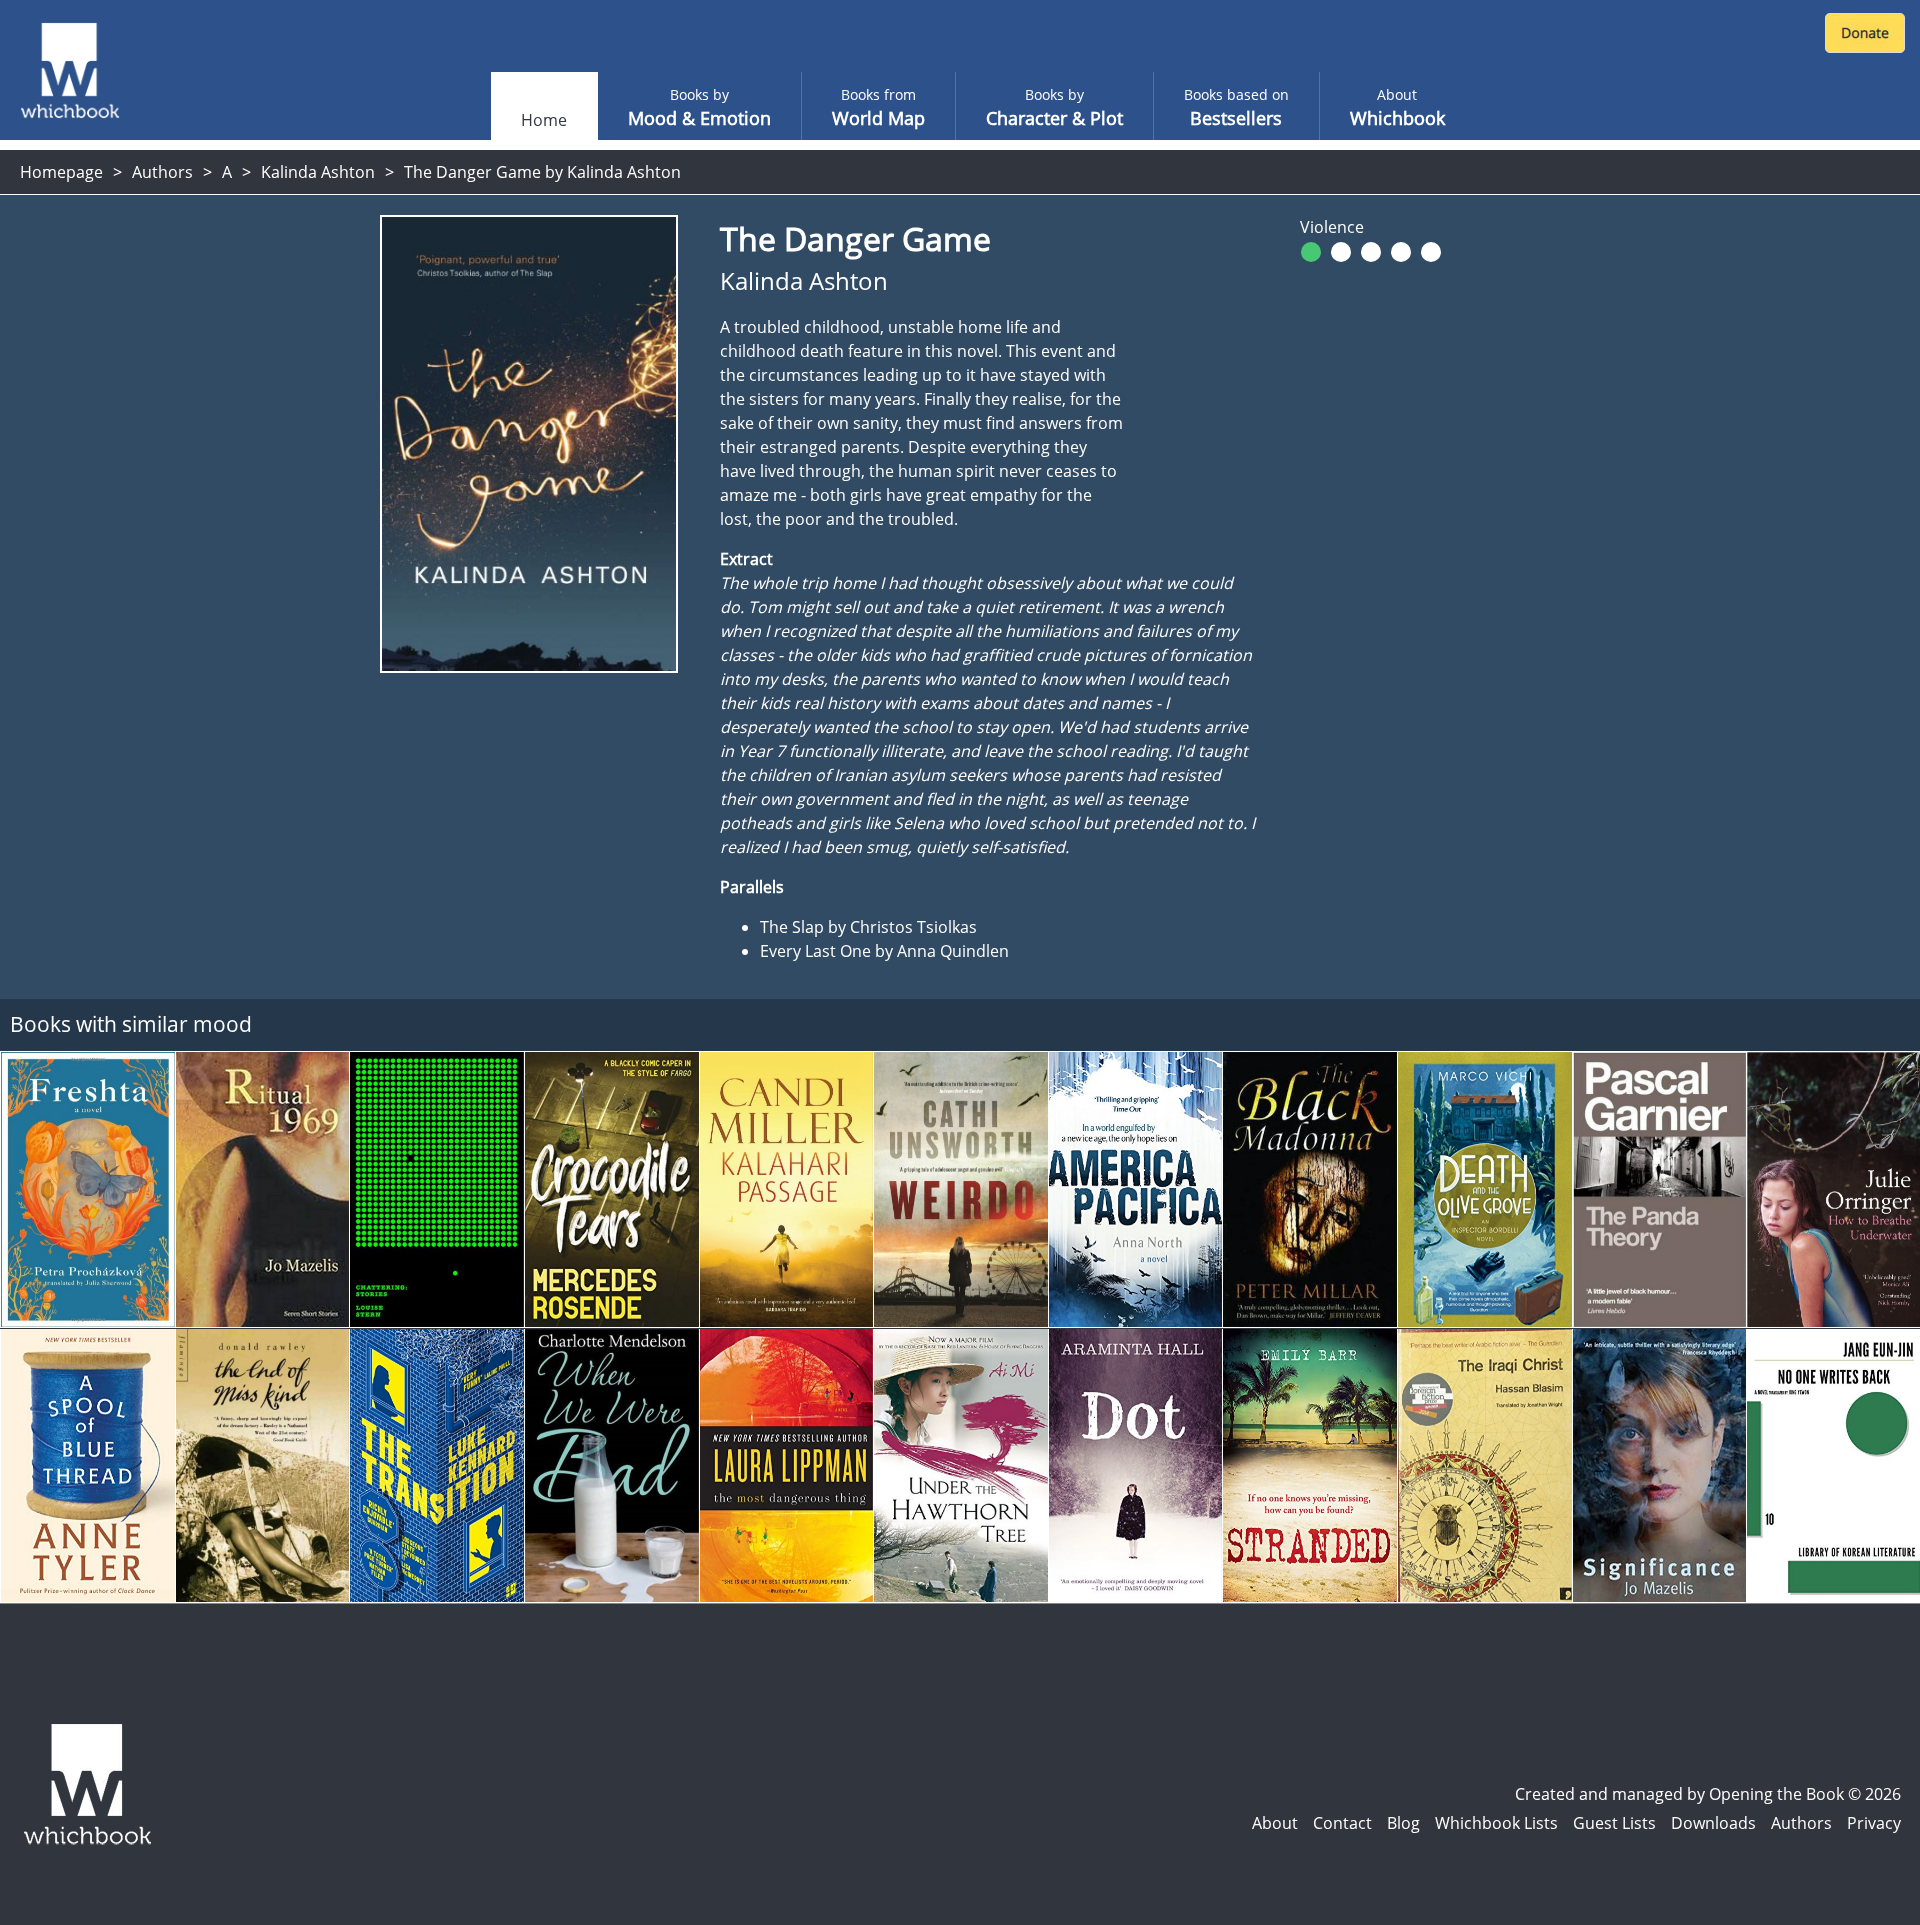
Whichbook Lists (1496, 1823)
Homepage (61, 172)
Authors (162, 172)
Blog (1403, 1823)
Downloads (1713, 1823)
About (1275, 1823)
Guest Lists (1614, 1823)
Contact (1342, 1823)
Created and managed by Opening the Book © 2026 (1708, 1794)
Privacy (1874, 1823)
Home (544, 120)
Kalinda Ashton (318, 172)
